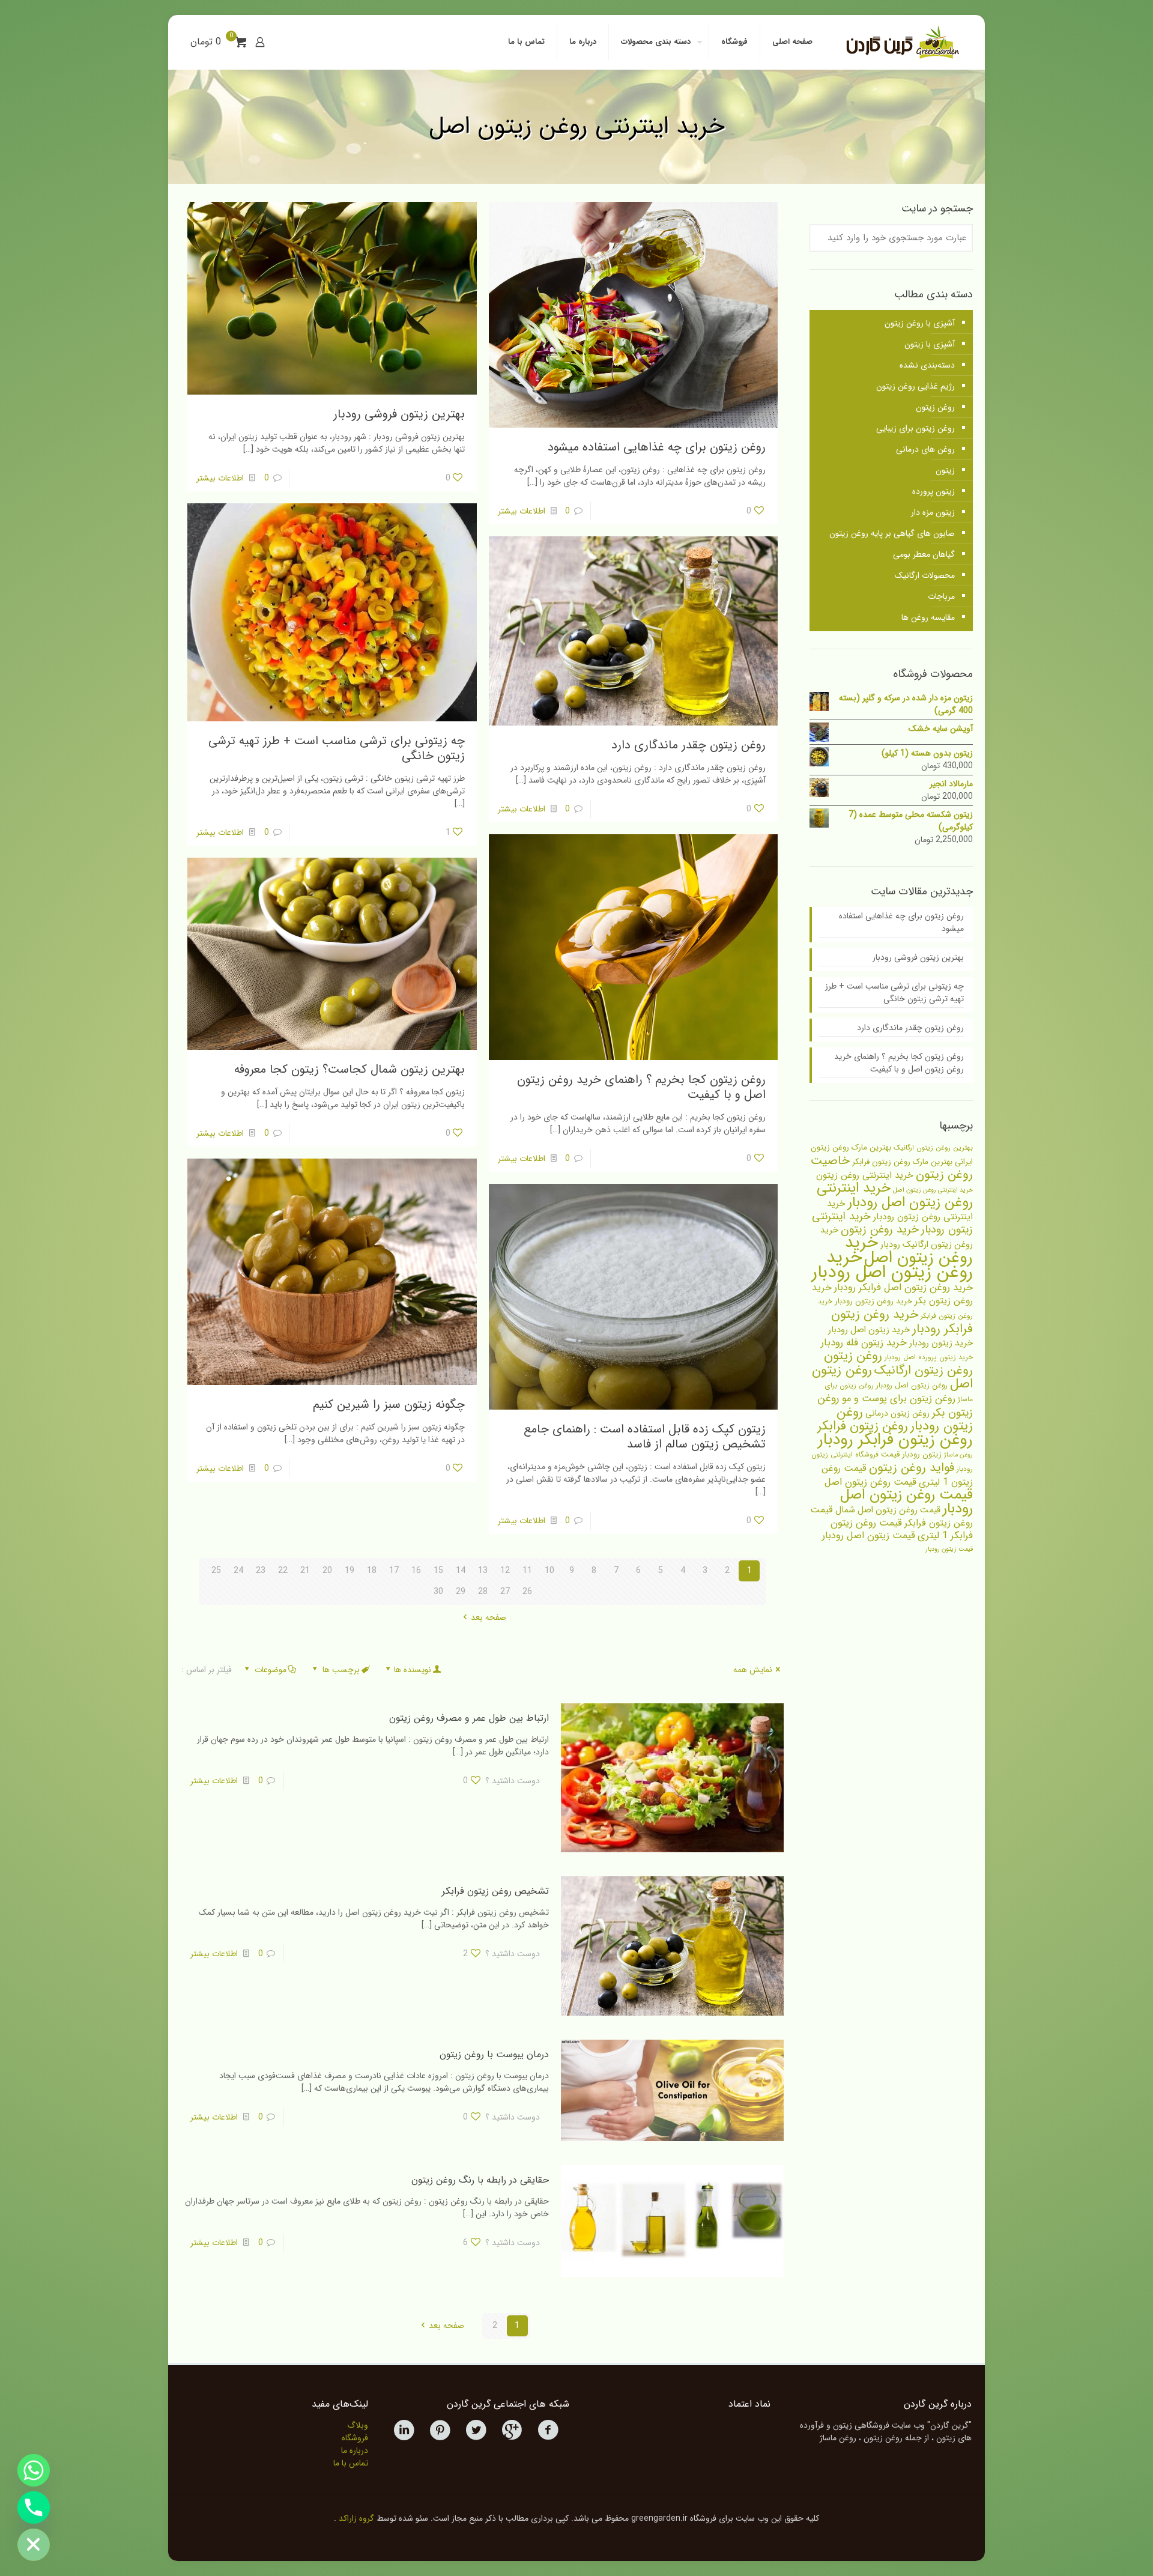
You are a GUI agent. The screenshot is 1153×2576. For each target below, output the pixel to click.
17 (394, 1571)
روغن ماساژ (958, 1455)
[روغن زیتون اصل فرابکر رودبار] (901, 42)
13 (483, 1571)
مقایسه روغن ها (928, 617)
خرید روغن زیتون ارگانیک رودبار (897, 1238)
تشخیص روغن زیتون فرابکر (495, 1891)
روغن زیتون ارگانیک (924, 1371)
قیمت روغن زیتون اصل (870, 1482)
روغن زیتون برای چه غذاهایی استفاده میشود (657, 447)
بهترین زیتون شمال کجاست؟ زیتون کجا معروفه (350, 1069)
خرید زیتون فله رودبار (864, 1343)
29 (461, 1592)
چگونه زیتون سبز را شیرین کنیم (389, 1405)
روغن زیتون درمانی (897, 1413)
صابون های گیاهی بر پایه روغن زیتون (892, 533)
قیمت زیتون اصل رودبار (869, 1536)
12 (505, 1571)
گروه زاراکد (356, 2518)
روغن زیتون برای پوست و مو (899, 1399)
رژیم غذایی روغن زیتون (915, 386)
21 (305, 1571)
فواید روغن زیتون (912, 1468)
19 (350, 1571)
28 (483, 1592)
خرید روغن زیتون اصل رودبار (892, 1265)
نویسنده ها (413, 1670)
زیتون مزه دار (933, 512)
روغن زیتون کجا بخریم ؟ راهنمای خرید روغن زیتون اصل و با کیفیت (641, 1087)
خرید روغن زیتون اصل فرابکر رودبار (903, 1288)
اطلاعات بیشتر (522, 511)
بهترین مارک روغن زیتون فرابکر (902, 1162)
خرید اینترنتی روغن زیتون (865, 1175)
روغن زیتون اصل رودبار (912, 1386)
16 (416, 1571)
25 (216, 1571)
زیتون (945, 470)
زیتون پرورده (934, 491)
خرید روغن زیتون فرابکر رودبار (902, 1322)
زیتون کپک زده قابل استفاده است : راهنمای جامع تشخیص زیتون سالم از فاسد (645, 1437)
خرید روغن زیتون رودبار (873, 1301)
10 (549, 1571)
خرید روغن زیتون (880, 1229)
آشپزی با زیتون (930, 344)
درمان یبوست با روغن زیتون (494, 2054)
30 (438, 1592)
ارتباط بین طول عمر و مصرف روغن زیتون (469, 1718)
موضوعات (271, 1670)
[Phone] (34, 2508)
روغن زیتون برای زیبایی (915, 428)
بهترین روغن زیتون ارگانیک (933, 1148)
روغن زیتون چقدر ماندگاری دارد (688, 745)
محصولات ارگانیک (925, 575)
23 (261, 1571)
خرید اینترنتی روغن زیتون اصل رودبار (895, 1195)
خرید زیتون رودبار (941, 1343)
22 (283, 1571)
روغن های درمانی (925, 449)
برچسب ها (341, 1670)
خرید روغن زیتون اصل (909, 1250)
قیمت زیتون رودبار (949, 1549)
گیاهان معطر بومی (924, 554)
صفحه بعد (489, 1617)
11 (527, 1571)
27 (505, 1592)
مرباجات (941, 596)
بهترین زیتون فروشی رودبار (399, 414)
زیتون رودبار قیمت (911, 1454)
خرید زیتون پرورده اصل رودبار (929, 1357)
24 (238, 1571)
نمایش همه (753, 1670)
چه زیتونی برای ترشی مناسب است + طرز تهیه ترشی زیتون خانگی (337, 748)
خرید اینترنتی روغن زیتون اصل (933, 1190)
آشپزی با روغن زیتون (920, 323)
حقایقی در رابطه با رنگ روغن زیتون (480, 2180)
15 (438, 1571)
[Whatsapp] (34, 2470)
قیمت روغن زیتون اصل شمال (888, 1510)
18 (372, 1571)
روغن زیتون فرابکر (863, 1426)
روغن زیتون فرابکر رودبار (895, 1440)
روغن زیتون (935, 407)
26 (527, 1592)
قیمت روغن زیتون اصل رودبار (906, 1502)
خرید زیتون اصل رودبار (869, 1330)
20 (327, 1571)
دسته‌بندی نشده (927, 365)
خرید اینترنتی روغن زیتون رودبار (900, 1210)
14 (461, 1571)
